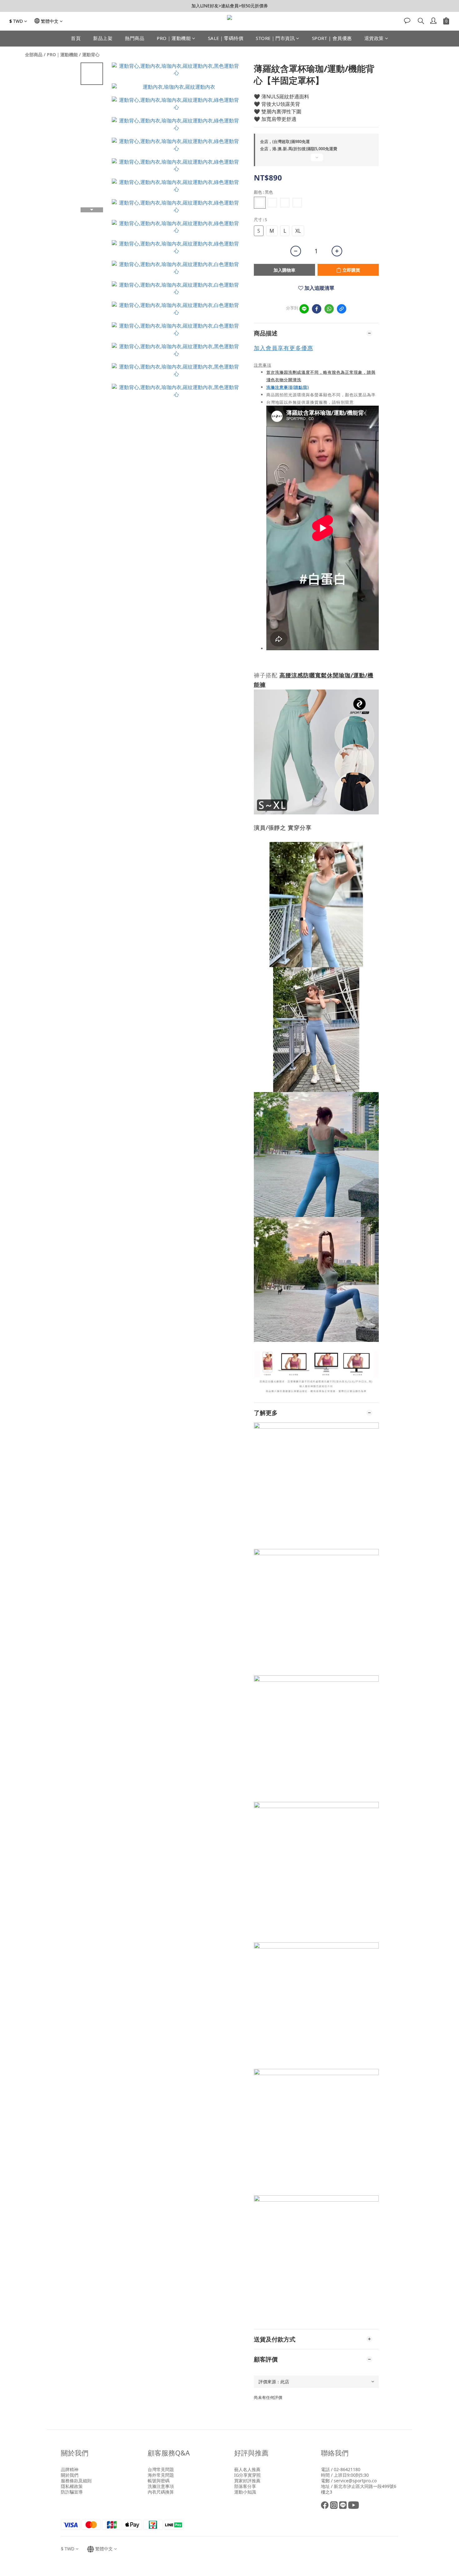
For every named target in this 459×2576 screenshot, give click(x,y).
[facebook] (317, 309)
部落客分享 (245, 2486)
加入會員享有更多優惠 (284, 348)
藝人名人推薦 (247, 2469)
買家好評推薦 (247, 2481)
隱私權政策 (72, 2486)
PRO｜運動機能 (174, 38)
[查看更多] (316, 160)
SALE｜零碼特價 (226, 38)
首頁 (76, 38)
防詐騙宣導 (72, 2492)
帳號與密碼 (159, 2481)
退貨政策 (374, 38)
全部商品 (34, 54)
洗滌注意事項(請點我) (288, 387)
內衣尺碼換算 (161, 2492)
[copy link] (342, 309)
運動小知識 (245, 2492)
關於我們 (70, 2475)
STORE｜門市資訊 (275, 38)
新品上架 (103, 38)
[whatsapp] (329, 309)
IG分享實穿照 (247, 2475)
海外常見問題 (161, 2475)
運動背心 (91, 54)
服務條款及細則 (76, 2481)
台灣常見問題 (161, 2469)
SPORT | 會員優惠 (332, 38)
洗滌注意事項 (161, 2486)
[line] (304, 309)
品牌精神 (70, 2469)
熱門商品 (135, 38)
